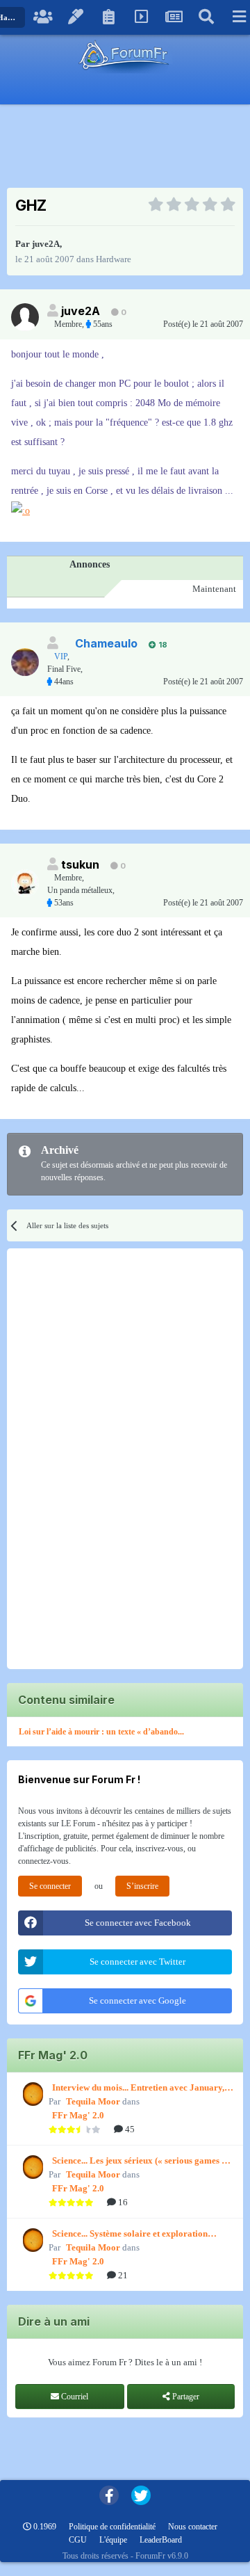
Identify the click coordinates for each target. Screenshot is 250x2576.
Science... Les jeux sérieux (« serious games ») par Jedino (141, 2162)
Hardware (114, 259)
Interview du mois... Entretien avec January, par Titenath (138, 2088)
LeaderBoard (161, 2540)
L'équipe (113, 2540)
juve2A (46, 244)
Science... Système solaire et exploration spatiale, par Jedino (130, 2235)
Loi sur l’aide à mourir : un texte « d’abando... (101, 1732)
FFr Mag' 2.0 (78, 2115)
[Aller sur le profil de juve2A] (25, 317)
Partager (185, 2397)
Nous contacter (193, 2527)
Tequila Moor (93, 2101)
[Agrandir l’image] (20, 510)
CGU (78, 2540)
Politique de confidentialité (112, 2527)
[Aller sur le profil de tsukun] (25, 883)
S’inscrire (142, 1886)
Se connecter (50, 1886)
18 (162, 645)
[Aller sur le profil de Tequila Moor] (31, 2094)
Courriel (74, 2397)
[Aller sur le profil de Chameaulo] (25, 662)
